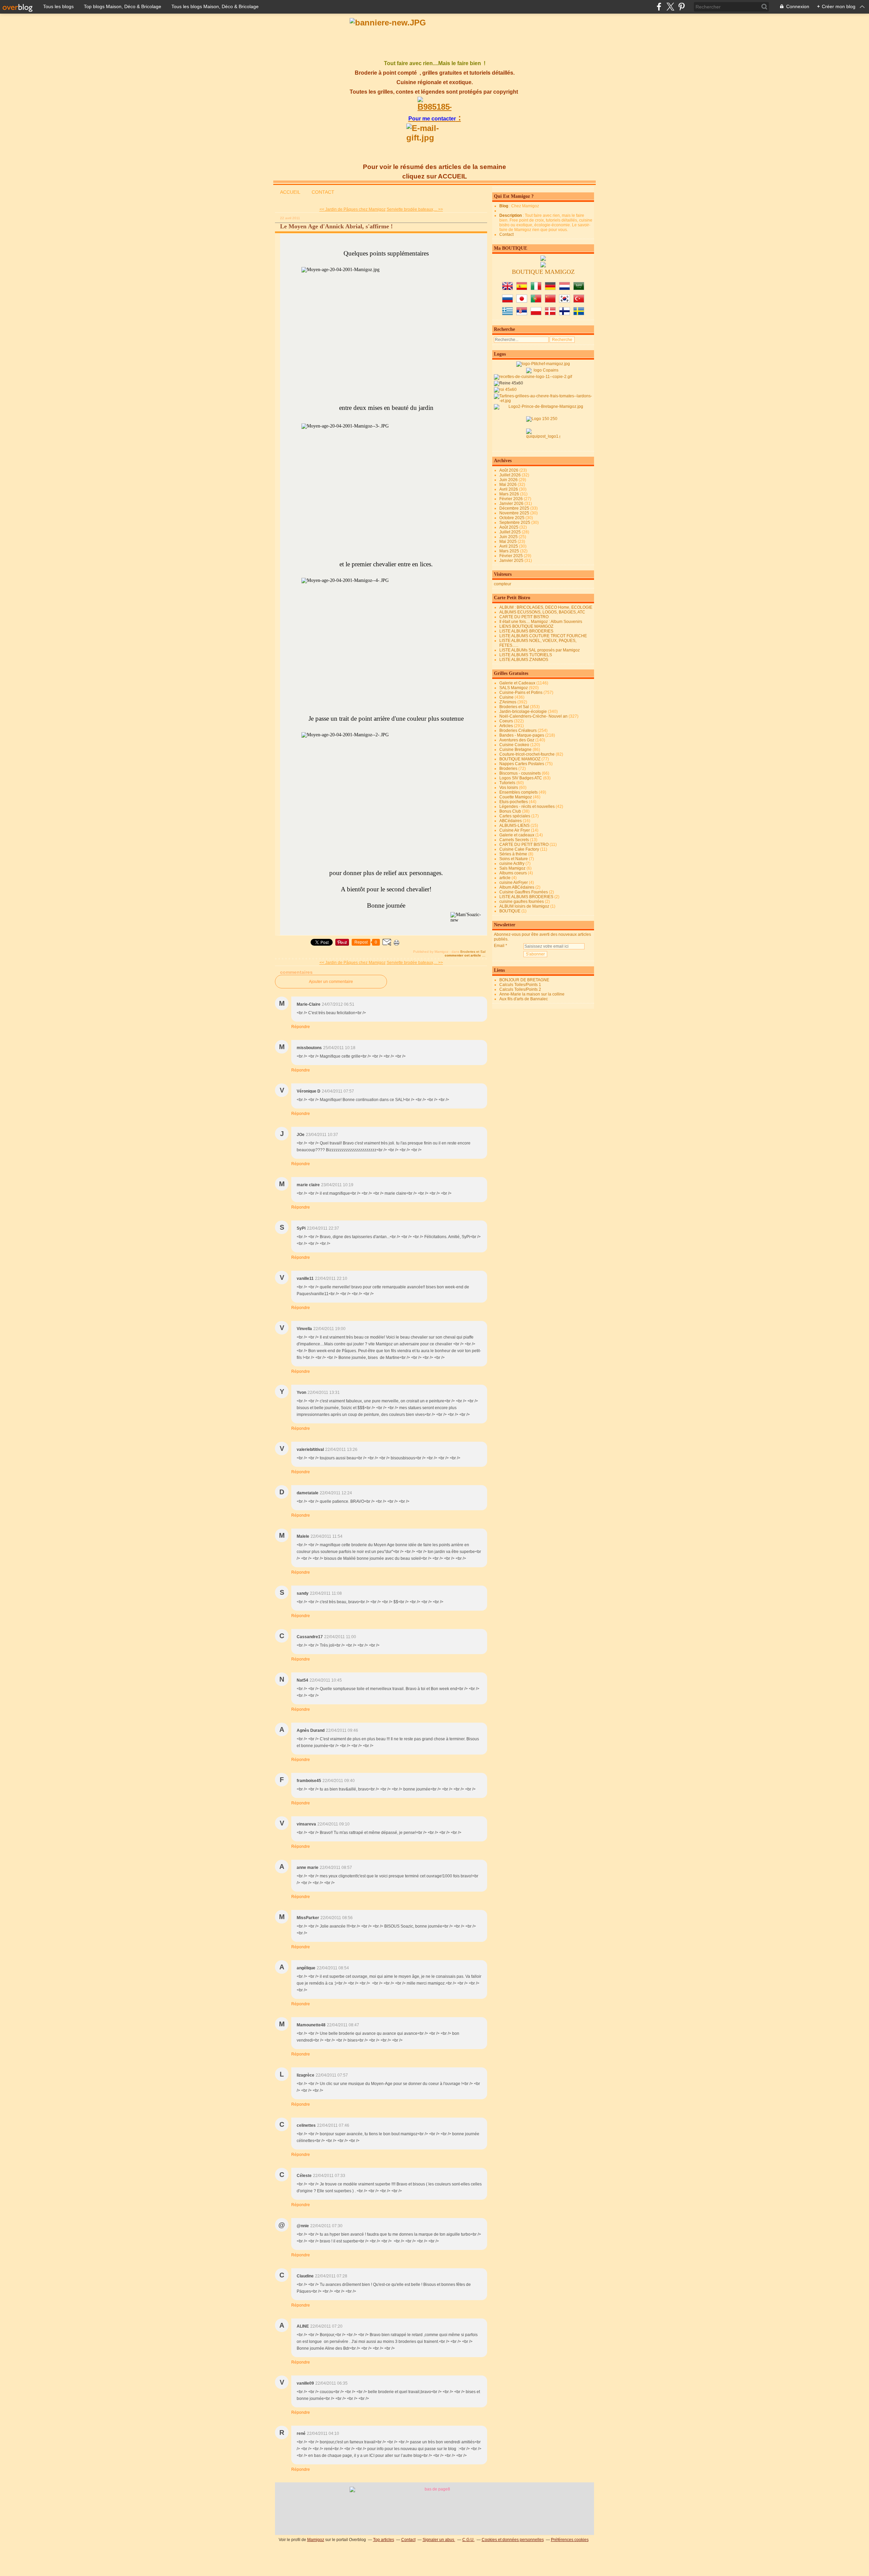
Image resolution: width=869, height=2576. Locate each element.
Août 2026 (509, 470)
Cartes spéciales (515, 816)
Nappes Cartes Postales (522, 764)
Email (499, 946)
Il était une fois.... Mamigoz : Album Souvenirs (541, 622)
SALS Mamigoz (514, 688)
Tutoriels (507, 783)
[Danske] (550, 314)
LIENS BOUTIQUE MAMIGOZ (526, 626)
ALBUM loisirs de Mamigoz (524, 906)
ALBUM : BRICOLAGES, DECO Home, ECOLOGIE (546, 607)
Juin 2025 (509, 537)
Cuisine (506, 697)
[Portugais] (536, 301)
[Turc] (579, 301)
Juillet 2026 (511, 475)
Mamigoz (316, 2540)
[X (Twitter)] (670, 7)
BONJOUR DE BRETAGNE (524, 980)
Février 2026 (512, 499)
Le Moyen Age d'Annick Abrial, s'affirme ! (336, 226)
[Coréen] (565, 301)
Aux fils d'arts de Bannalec (524, 999)
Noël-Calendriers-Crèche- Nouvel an (533, 716)
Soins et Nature (514, 859)
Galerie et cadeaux (517, 835)
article (505, 878)
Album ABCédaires (517, 887)
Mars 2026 (510, 494)
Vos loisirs (509, 788)
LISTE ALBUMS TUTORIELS (526, 655)
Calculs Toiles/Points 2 (520, 989)
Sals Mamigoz (512, 868)
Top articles (384, 2540)
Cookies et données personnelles (513, 2540)
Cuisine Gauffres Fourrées (524, 892)
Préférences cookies (570, 2540)
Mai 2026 (509, 485)
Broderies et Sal (473, 952)
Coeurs (506, 721)
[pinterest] (681, 7)
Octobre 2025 (512, 518)
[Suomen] (565, 314)
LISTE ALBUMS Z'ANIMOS (524, 660)
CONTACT (323, 192)
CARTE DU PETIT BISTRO (524, 617)
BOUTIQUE (510, 911)
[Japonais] (522, 301)
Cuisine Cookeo (514, 745)
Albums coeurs (513, 873)
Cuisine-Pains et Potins (521, 693)
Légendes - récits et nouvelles (527, 807)
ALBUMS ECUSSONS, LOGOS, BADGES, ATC (542, 612)
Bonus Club (510, 811)
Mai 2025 (509, 542)
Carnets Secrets (514, 840)
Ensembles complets (519, 792)
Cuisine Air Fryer (515, 830)
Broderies (508, 769)
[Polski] (536, 314)
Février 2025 (512, 556)
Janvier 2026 (512, 504)
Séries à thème (513, 854)
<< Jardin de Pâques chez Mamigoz (353, 209)
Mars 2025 (510, 551)
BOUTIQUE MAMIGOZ (520, 759)
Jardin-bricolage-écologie (523, 712)
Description (511, 215)
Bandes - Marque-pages (522, 735)
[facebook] (659, 7)
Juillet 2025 (511, 532)
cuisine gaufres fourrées (522, 902)
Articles (506, 726)
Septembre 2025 (515, 523)
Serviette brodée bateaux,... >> (415, 209)
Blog (504, 206)
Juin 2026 (509, 480)
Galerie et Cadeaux (517, 683)
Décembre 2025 (515, 508)
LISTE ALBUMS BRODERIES (526, 631)
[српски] (522, 314)
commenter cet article (463, 955)
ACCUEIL (290, 192)
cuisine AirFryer (514, 883)
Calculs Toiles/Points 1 (520, 985)
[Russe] (507, 301)
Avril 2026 (509, 489)
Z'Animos (508, 702)
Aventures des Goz (517, 740)
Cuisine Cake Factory (519, 849)
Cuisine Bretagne (515, 750)
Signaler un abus (439, 2540)
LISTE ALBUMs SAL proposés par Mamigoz (540, 650)
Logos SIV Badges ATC (521, 778)
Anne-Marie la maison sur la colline (532, 994)
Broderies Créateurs (518, 731)
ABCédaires (511, 821)
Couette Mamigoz (516, 797)
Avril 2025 (509, 546)
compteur (503, 584)
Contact (506, 234)
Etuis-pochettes (514, 802)
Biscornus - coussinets (520, 773)
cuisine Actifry (512, 864)
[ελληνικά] (507, 314)
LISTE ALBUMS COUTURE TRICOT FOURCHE (543, 636)
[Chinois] (550, 301)
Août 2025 (509, 527)
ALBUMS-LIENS (514, 826)
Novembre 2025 (515, 513)
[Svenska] (579, 314)
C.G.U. (468, 2540)
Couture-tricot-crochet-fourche (527, 754)
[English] (507, 289)
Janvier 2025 (512, 561)
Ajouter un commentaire (331, 982)
